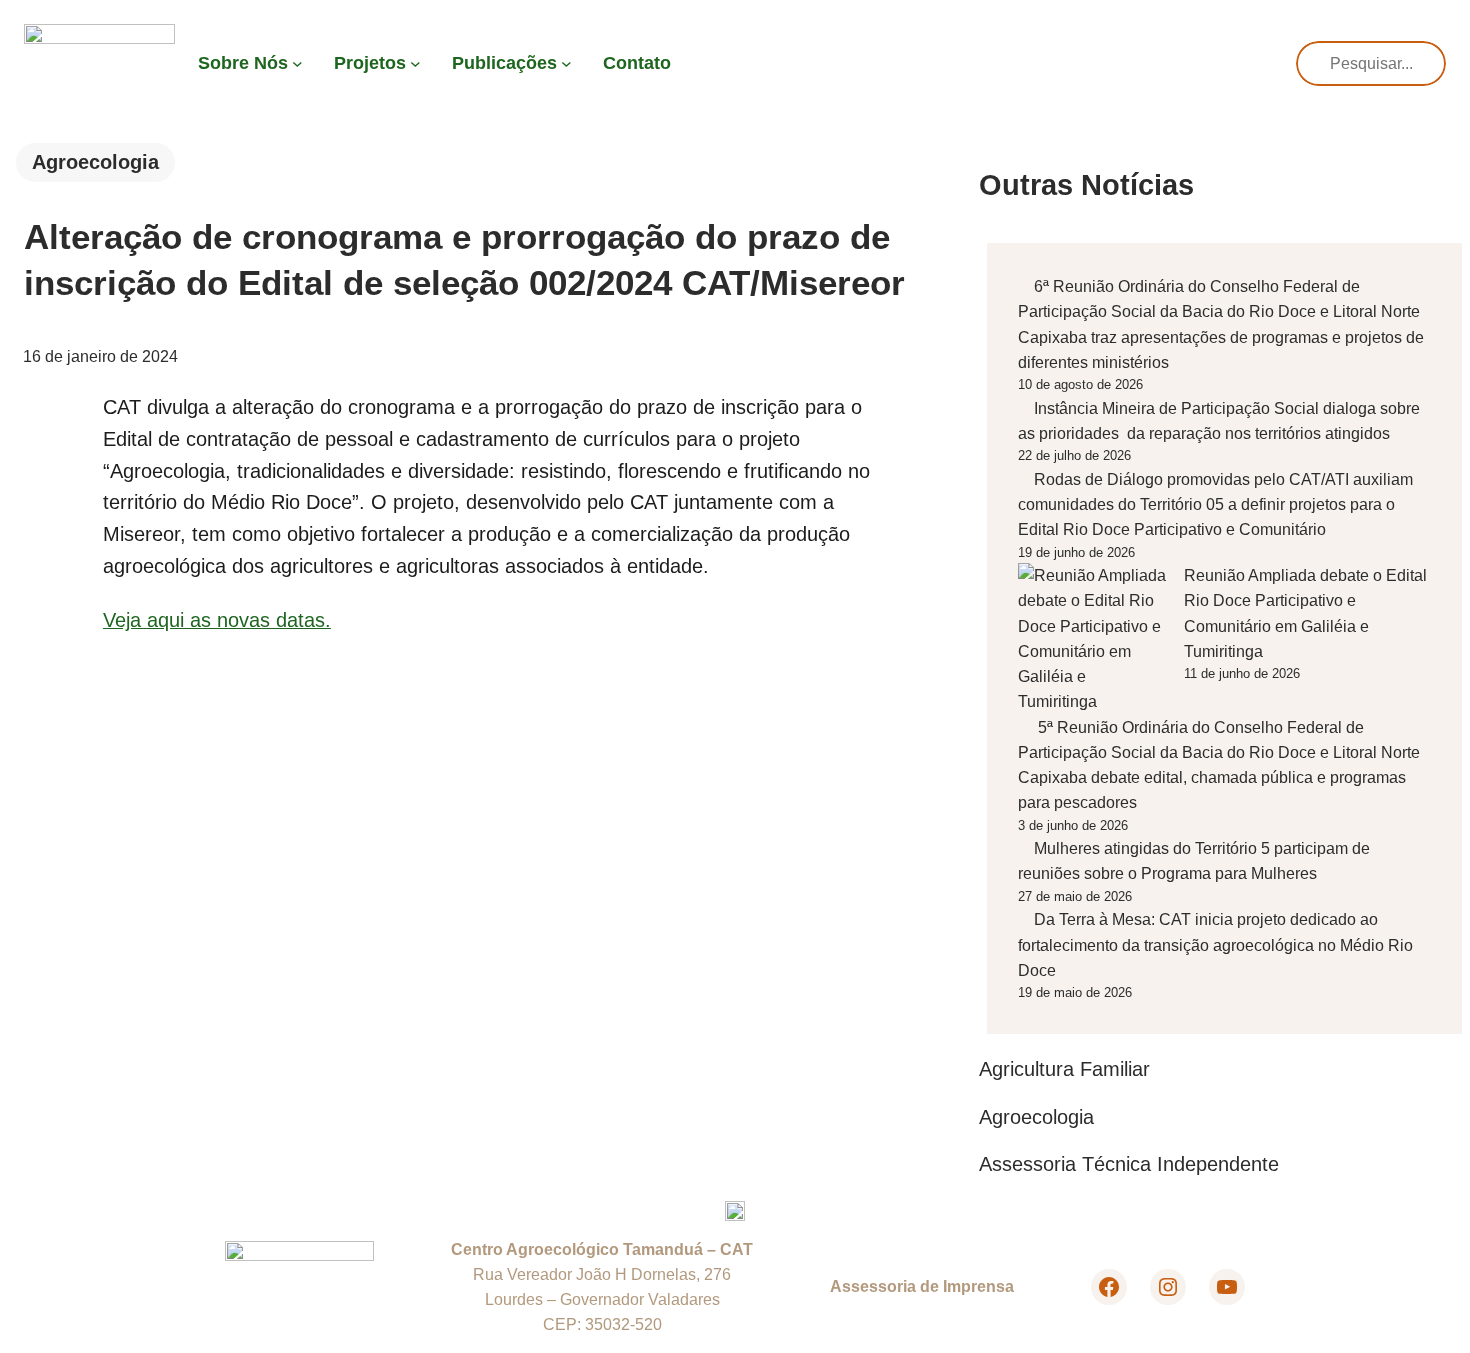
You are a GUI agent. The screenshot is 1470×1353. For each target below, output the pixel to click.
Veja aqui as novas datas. (217, 620)
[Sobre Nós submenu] (297, 63)
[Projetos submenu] (415, 63)
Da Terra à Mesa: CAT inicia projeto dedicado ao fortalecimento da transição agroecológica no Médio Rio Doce (1215, 945)
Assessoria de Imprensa (922, 1286)
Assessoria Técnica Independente (1129, 1164)
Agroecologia (95, 162)
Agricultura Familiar (1064, 1069)
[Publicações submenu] (566, 63)
